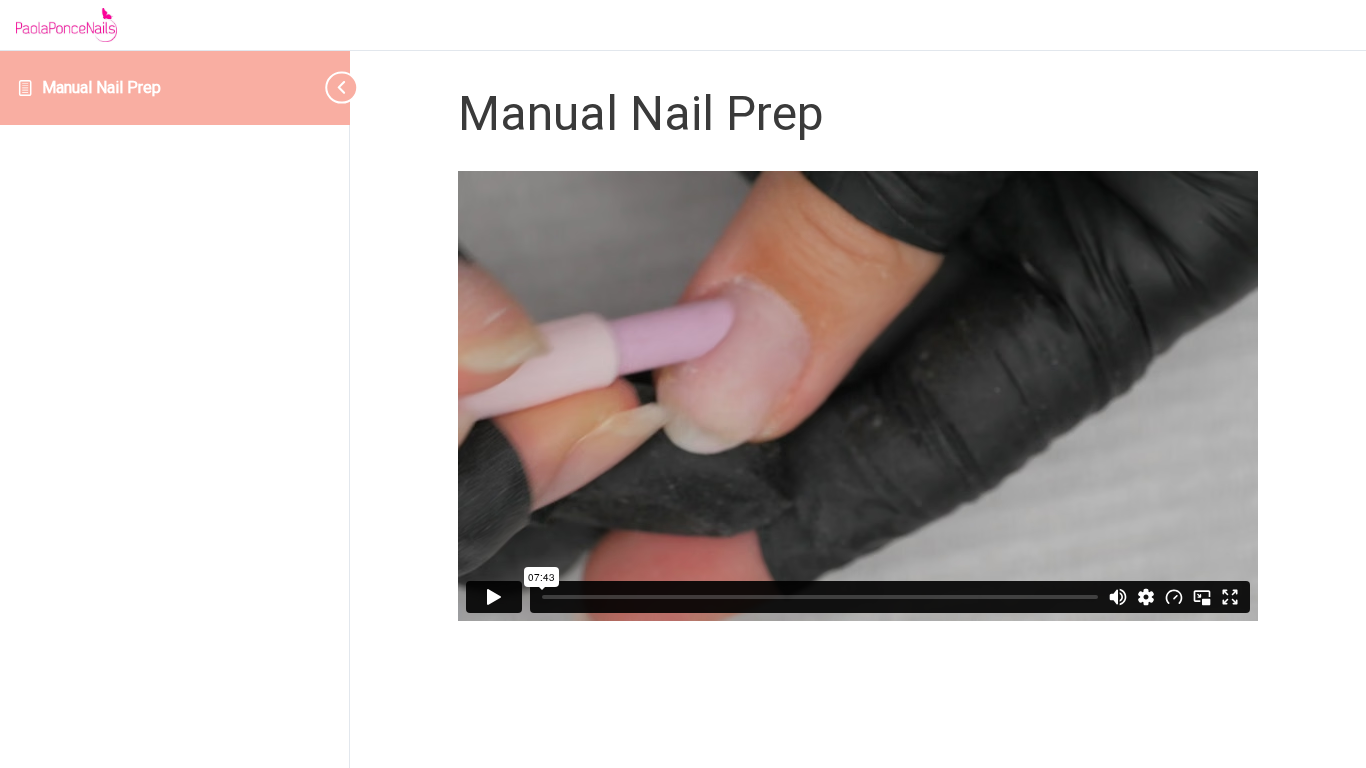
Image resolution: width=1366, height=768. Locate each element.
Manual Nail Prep (101, 87)
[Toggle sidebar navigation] (320, 87)
